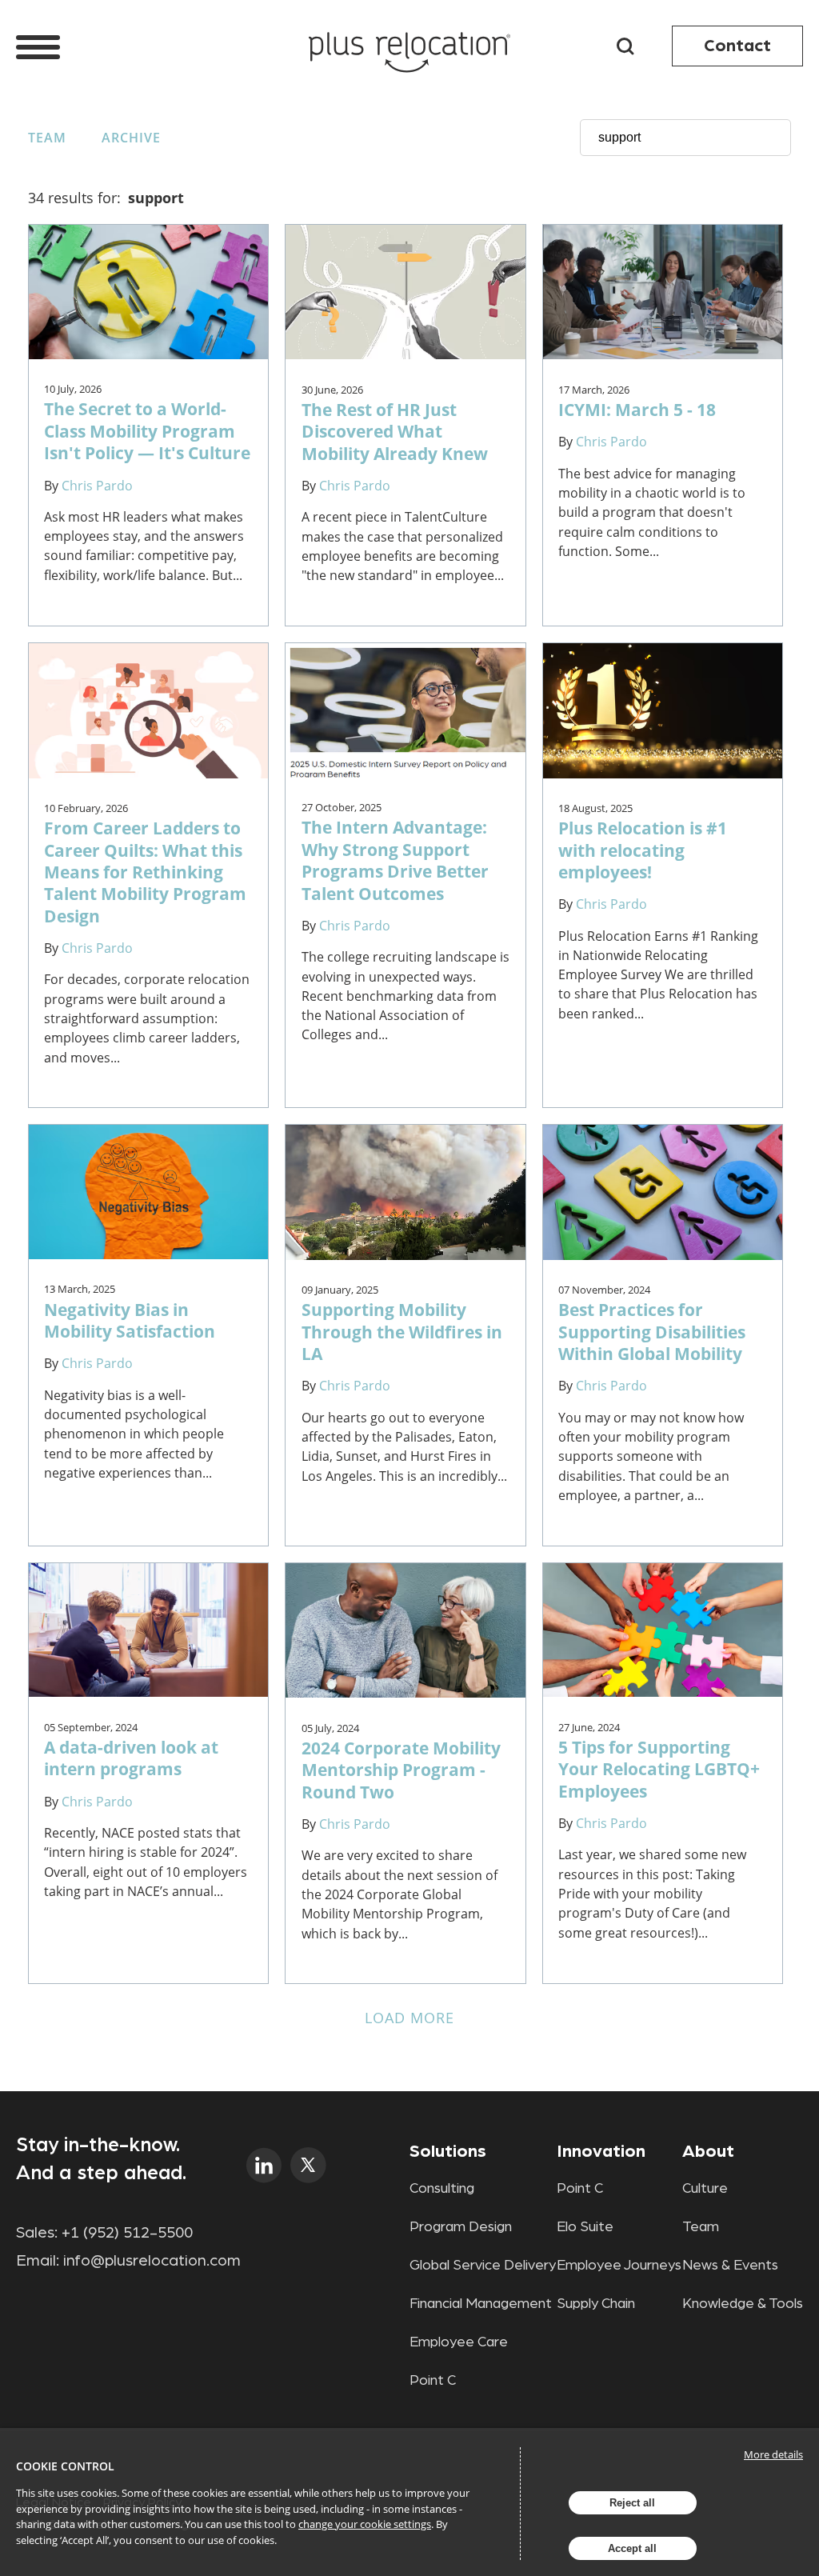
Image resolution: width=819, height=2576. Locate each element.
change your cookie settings (365, 2524)
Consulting (442, 2189)
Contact (737, 46)
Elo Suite (585, 2227)
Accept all (632, 2548)
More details (773, 2454)
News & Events (730, 2266)
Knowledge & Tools (743, 2304)
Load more (410, 2018)
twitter (308, 2165)
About (708, 2151)
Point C (433, 2381)
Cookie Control (65, 2466)
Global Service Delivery (483, 2266)
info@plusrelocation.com (152, 2261)
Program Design (461, 2227)
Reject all (632, 2503)
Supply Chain (596, 2304)
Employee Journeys (619, 2266)
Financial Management (481, 2304)
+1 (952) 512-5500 (127, 2233)
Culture (705, 2189)
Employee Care (459, 2342)
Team (47, 138)
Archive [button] (131, 138)
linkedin (264, 2165)
